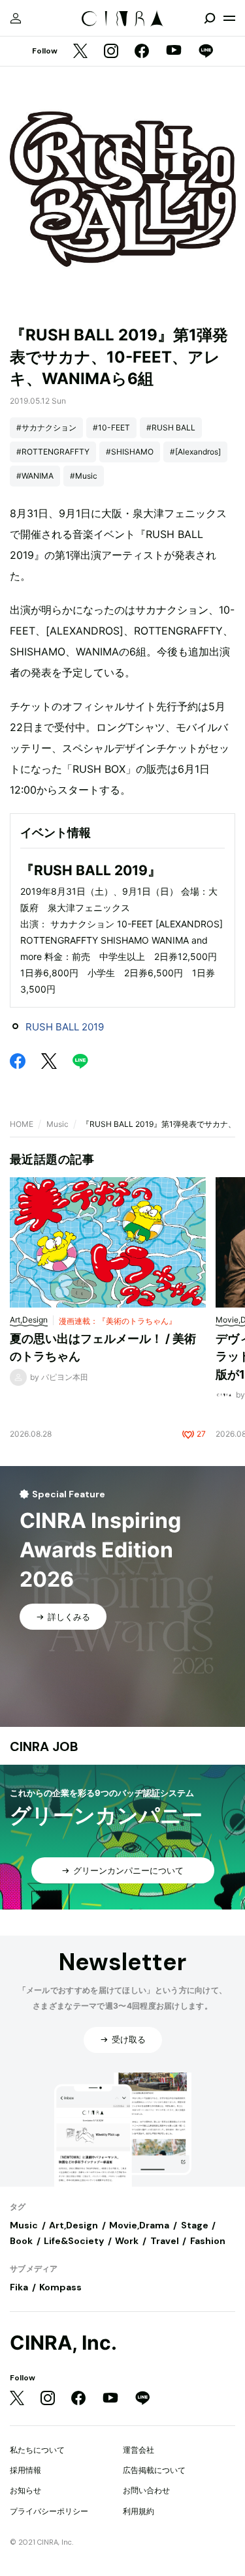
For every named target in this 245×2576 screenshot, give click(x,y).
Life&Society (74, 2241)
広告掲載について (154, 2470)
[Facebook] (142, 52)
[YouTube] (174, 52)
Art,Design (73, 2225)
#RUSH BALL (171, 427)
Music (57, 1124)
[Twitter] (80, 52)
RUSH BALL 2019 (65, 1027)
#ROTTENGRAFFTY (53, 452)
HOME (22, 1124)
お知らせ (25, 2490)
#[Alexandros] (195, 452)
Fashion (208, 2241)
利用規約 (139, 2511)
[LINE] (206, 52)
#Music (84, 476)
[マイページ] (16, 18)
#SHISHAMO (130, 452)
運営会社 (139, 2450)
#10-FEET (111, 427)
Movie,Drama (139, 2225)
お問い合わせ (146, 2490)
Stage (195, 2225)
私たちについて (37, 2450)
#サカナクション (46, 427)
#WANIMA (35, 476)
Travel (165, 2241)
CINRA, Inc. (63, 2343)
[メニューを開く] (229, 18)
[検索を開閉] (210, 18)
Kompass (60, 2287)
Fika (19, 2287)
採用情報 (25, 2470)
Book (21, 2241)
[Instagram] (111, 52)
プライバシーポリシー (49, 2511)
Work (127, 2241)
